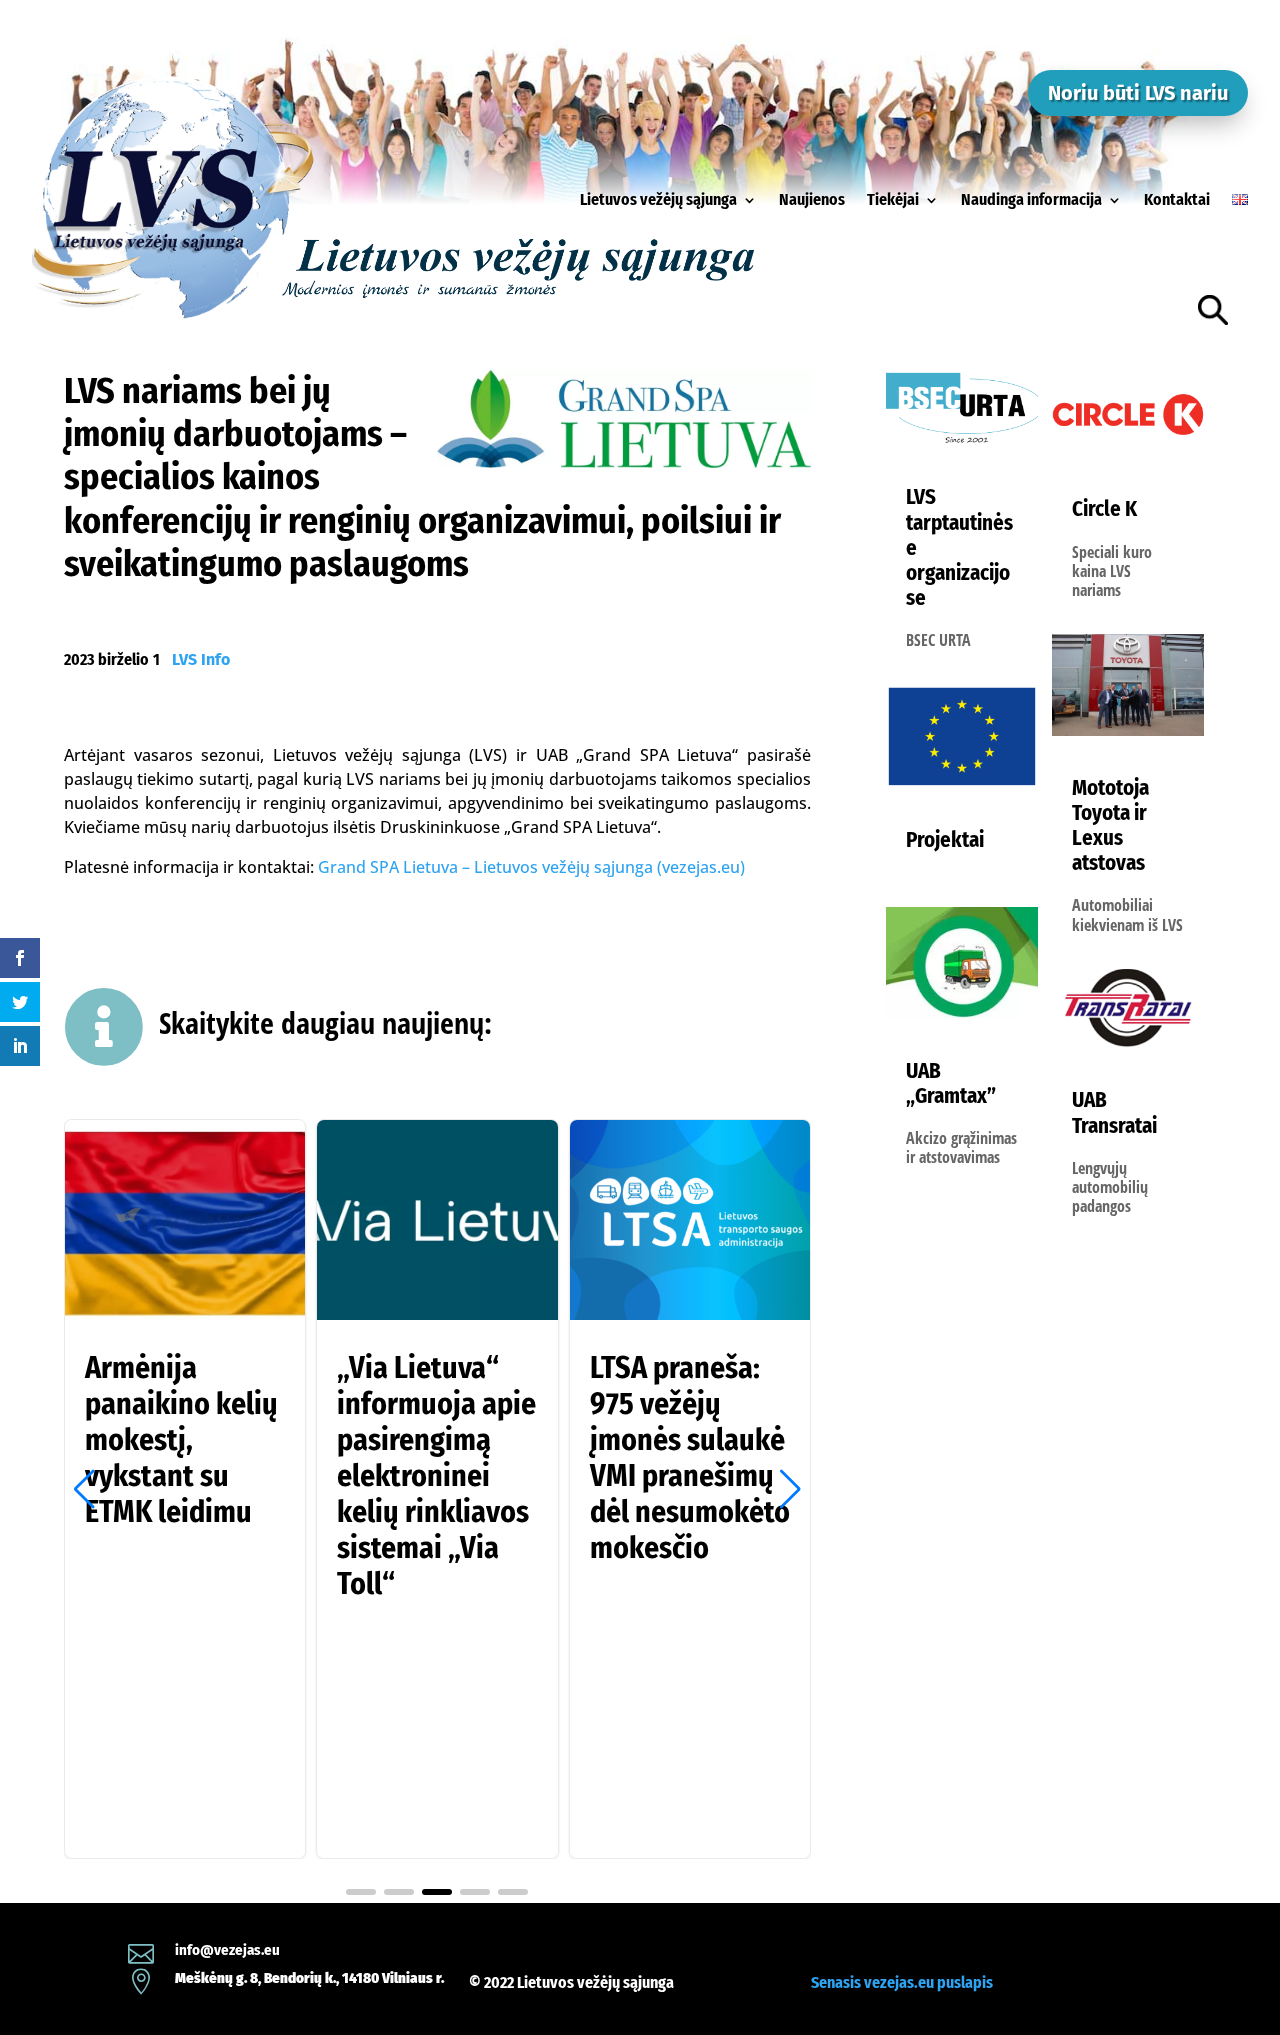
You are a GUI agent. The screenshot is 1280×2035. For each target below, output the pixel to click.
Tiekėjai (893, 199)
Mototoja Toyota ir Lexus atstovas (1110, 826)
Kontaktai (1177, 199)
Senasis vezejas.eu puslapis (902, 1982)
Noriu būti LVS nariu (1138, 93)
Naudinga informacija (1031, 199)
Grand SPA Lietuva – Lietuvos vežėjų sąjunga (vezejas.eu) (531, 867)
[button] (790, 1489)
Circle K (1104, 509)
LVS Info (201, 659)
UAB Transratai (1114, 1112)
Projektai (945, 840)
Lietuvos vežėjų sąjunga (658, 199)
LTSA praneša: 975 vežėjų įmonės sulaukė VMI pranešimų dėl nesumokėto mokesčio (690, 1489)
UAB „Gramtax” (951, 1083)
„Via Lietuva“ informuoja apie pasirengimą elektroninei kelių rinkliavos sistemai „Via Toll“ (437, 1489)
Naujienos (812, 199)
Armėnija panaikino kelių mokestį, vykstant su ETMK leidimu (185, 1489)
